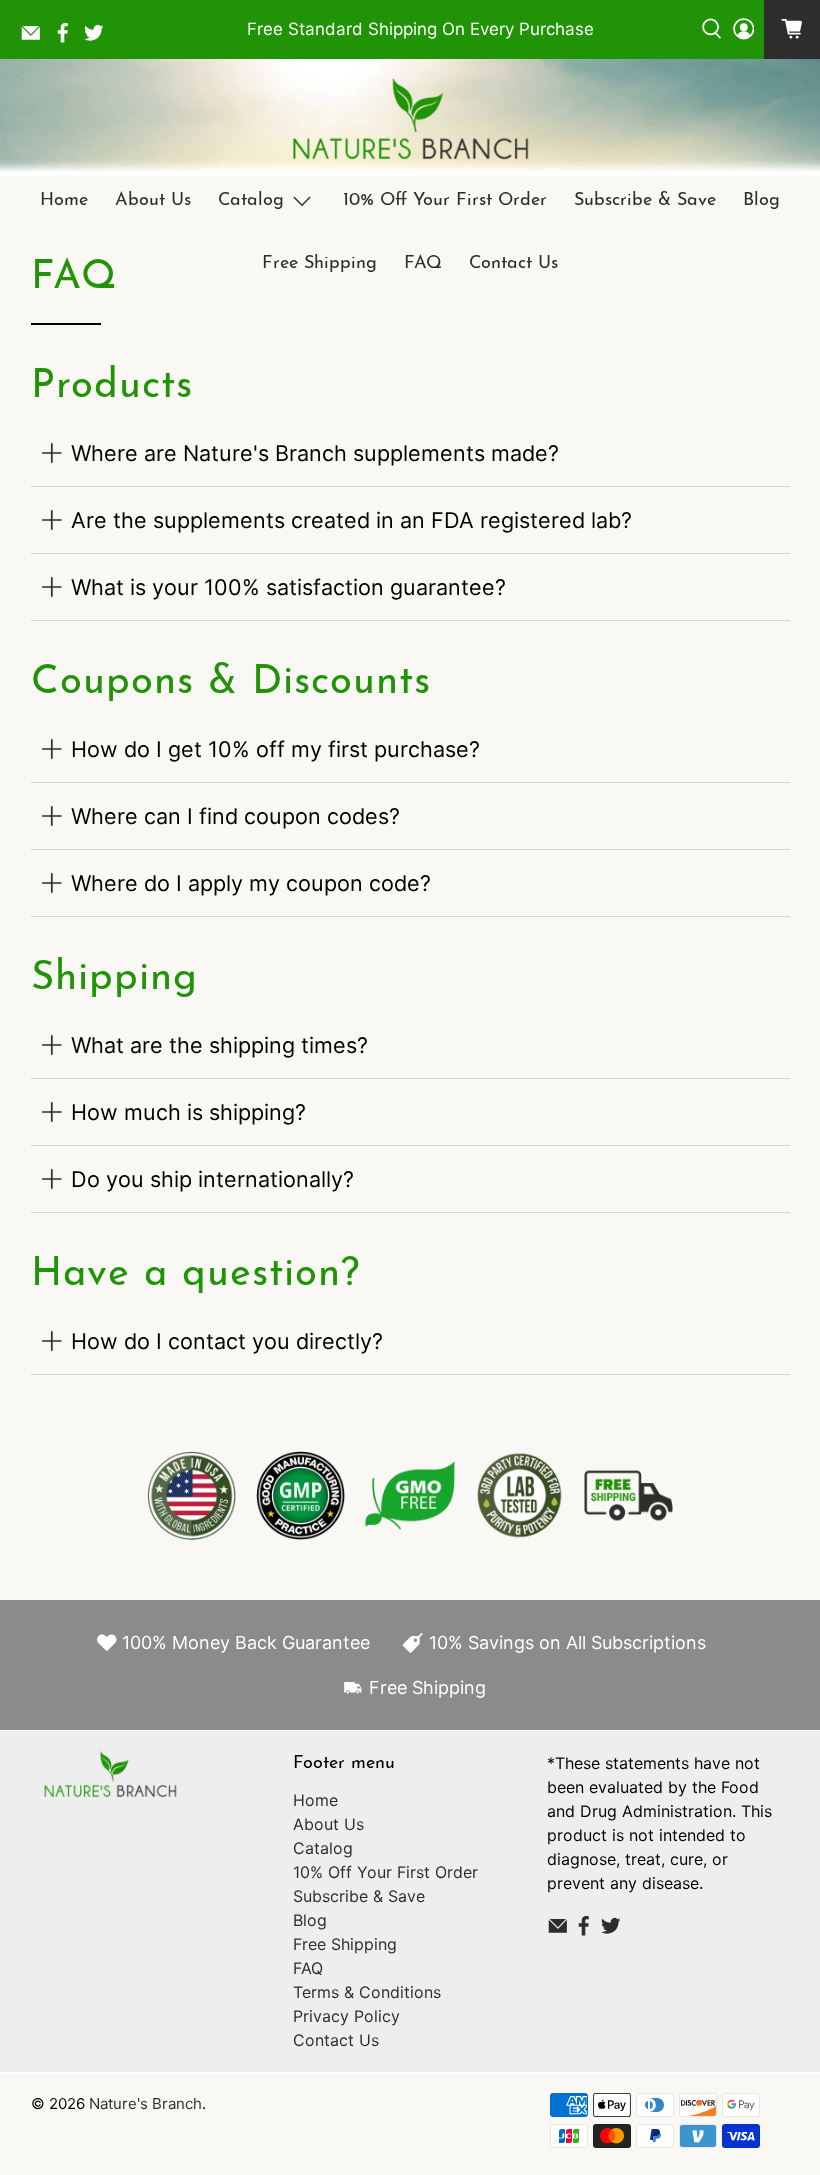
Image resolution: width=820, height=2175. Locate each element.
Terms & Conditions (367, 1992)
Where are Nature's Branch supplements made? (315, 453)
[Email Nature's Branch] (36, 38)
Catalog (251, 201)
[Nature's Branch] (410, 119)
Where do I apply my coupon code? (251, 883)
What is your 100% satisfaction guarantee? (288, 587)
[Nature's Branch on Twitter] (99, 38)
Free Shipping (319, 264)
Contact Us (513, 264)
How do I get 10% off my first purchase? (275, 749)
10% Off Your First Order (445, 201)
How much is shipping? (188, 1112)
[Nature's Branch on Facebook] (68, 38)
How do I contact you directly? (227, 1341)
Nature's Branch (145, 2103)
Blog (761, 201)
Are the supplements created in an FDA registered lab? (351, 520)
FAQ (423, 264)
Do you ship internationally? (212, 1179)
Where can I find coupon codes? (235, 816)
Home (64, 201)
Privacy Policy (346, 2016)
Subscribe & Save (645, 201)
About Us (153, 201)
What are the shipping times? (219, 1045)
